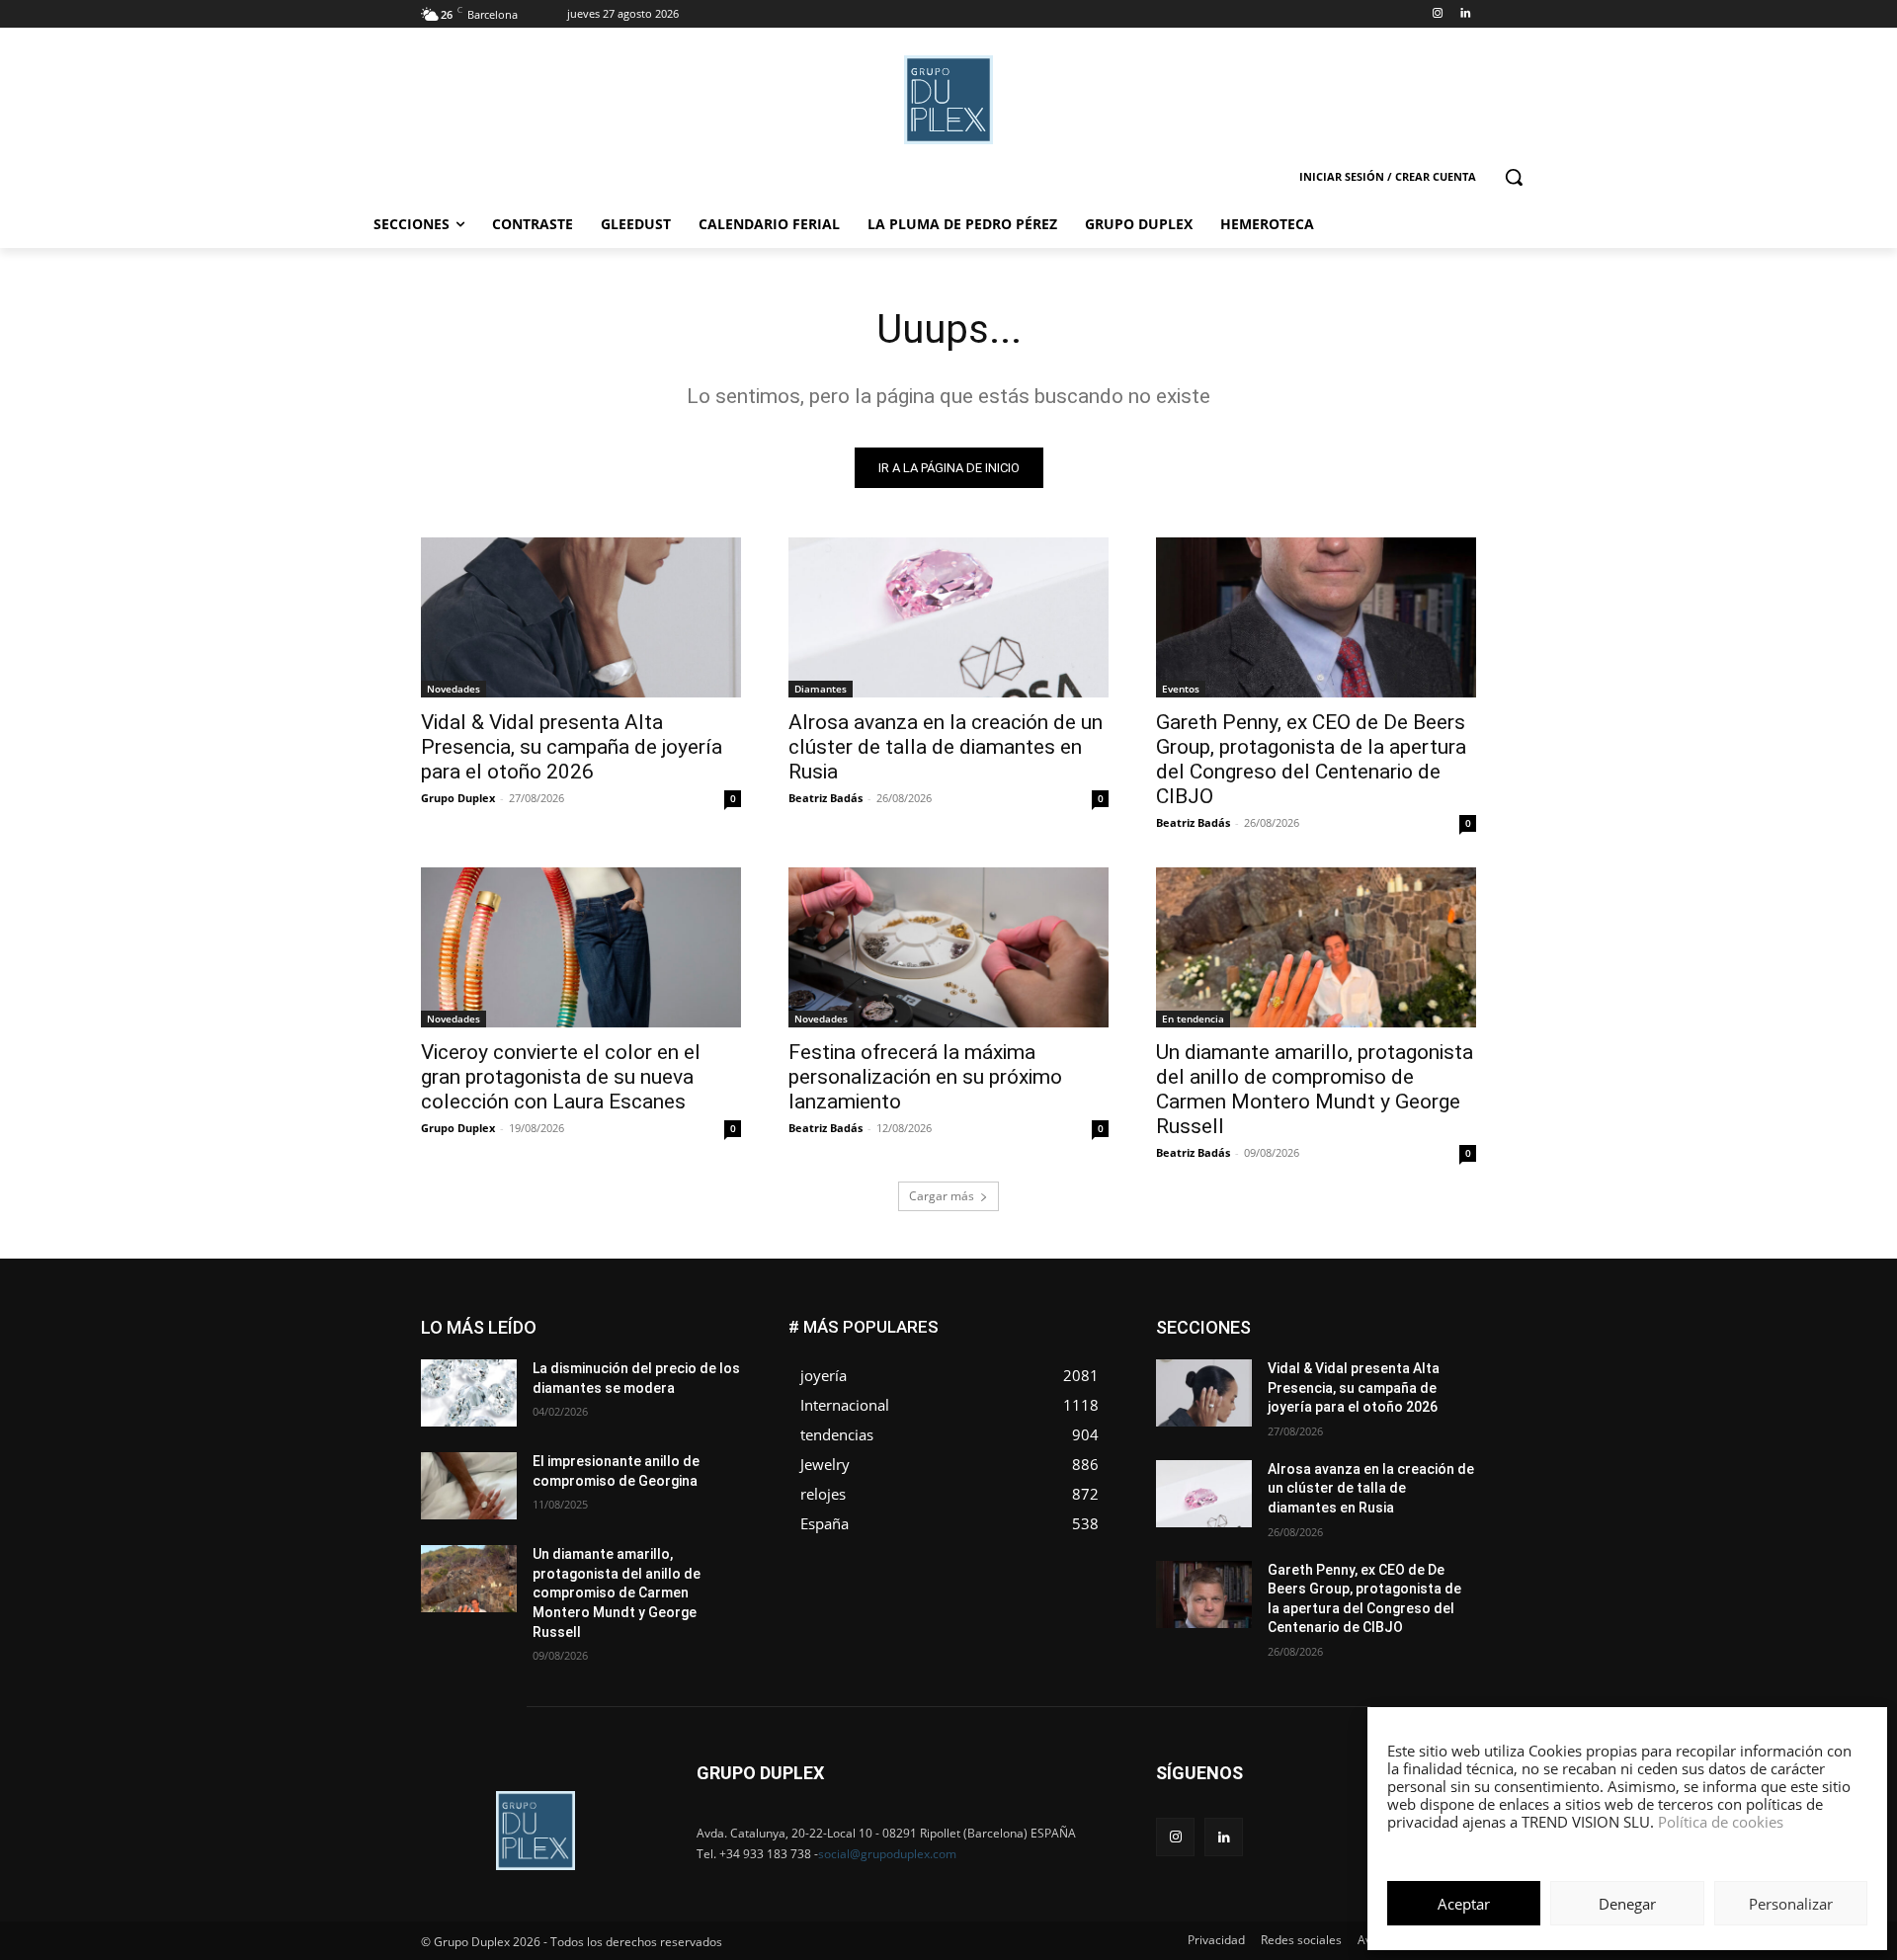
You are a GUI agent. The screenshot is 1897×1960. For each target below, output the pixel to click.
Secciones (1346, 1409)
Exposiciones (1294, 1350)
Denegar (1627, 1904)
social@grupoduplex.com (887, 1854)
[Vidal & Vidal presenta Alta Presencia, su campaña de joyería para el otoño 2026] (581, 617)
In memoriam (1275, 1365)
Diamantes (821, 689)
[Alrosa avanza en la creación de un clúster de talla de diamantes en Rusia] (948, 617)
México (1342, 1380)
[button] (1514, 177)
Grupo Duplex (458, 798)
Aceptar (1464, 1904)
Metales (1275, 1380)
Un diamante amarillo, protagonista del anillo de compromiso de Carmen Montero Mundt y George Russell (1315, 1089)
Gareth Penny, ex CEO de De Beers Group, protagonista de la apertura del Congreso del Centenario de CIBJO (1311, 759)
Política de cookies (1721, 1822)
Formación (1445, 1350)
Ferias (1374, 1350)
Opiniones (1357, 1394)
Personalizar (1791, 1904)
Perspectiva (1443, 1394)
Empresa (1451, 1320)
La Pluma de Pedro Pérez (1406, 1365)
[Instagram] (1437, 14)
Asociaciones (1278, 1320)
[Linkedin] (1465, 14)
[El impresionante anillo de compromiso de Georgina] (469, 1486)
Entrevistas (1376, 1335)
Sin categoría (1438, 1409)
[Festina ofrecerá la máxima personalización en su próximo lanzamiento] (948, 947)
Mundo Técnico (1431, 1380)
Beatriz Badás (825, 798)
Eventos (1181, 689)
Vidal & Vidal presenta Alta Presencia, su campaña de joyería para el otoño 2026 (572, 747)
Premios (1268, 1409)
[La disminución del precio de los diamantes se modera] (469, 1393)
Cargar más (942, 1196)
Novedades (454, 689)
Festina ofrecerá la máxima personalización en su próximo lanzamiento (925, 1077)
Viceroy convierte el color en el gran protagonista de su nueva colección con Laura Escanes (561, 1077)
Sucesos (1450, 1424)
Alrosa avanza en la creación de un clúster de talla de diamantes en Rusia (946, 747)
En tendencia (1193, 1019)
